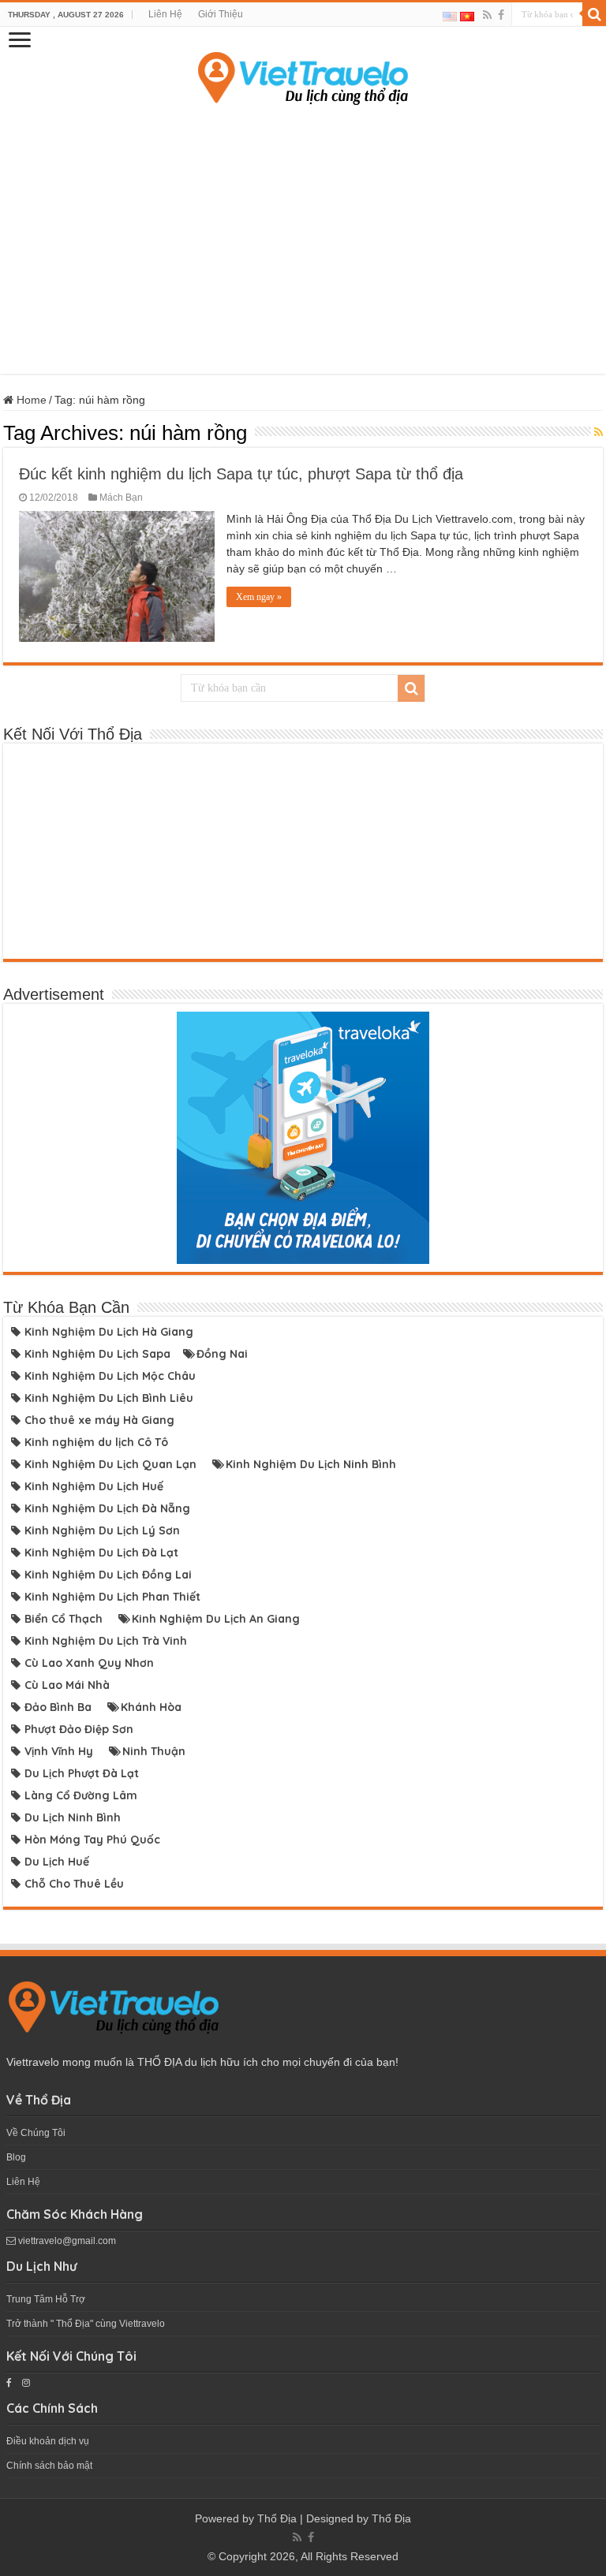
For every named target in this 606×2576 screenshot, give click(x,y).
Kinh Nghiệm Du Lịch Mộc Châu (110, 1376)
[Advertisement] (303, 240)
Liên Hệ (165, 14)
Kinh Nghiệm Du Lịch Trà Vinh (106, 1641)
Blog (16, 2157)
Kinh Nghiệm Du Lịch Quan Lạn (110, 1464)
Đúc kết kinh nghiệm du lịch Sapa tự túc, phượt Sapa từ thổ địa (241, 474)
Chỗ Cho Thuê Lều (74, 1884)
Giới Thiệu (221, 14)
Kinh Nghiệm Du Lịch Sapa (97, 1354)
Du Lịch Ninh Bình (73, 1817)
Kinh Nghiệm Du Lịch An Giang (216, 1619)
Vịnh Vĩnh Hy (59, 1751)
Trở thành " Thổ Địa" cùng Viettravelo (86, 2324)
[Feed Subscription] (599, 432)
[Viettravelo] (303, 75)
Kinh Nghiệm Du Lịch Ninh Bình (311, 1464)
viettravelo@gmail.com (66, 2241)
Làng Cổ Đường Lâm (81, 1795)
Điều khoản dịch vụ (48, 2441)
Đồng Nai (222, 1354)
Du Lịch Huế (57, 1862)
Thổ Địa (277, 2518)
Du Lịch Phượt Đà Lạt (82, 1773)
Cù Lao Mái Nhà (67, 1685)
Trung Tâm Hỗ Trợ (46, 2299)
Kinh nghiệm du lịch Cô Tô (96, 1442)
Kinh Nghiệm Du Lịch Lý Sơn (102, 1530)
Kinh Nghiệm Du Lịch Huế (94, 1486)
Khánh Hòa (151, 1707)
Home (30, 400)
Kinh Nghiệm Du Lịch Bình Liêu (109, 1398)
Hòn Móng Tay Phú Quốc (92, 1840)
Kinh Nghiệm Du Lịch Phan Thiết (112, 1597)
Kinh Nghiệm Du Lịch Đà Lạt (101, 1553)
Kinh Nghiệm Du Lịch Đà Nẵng (107, 1508)
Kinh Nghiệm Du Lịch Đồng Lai (108, 1575)
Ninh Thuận (154, 1751)
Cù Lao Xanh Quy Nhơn (89, 1663)
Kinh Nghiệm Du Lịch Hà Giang (109, 1332)
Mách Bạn (121, 498)
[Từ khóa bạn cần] (594, 14)
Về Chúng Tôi (36, 2133)
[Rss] (487, 15)
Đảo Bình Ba (58, 1707)
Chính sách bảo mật (49, 2466)
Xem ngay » (259, 597)
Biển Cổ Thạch (64, 1619)
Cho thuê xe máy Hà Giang (99, 1420)
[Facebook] (501, 15)
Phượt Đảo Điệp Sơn (79, 1729)
